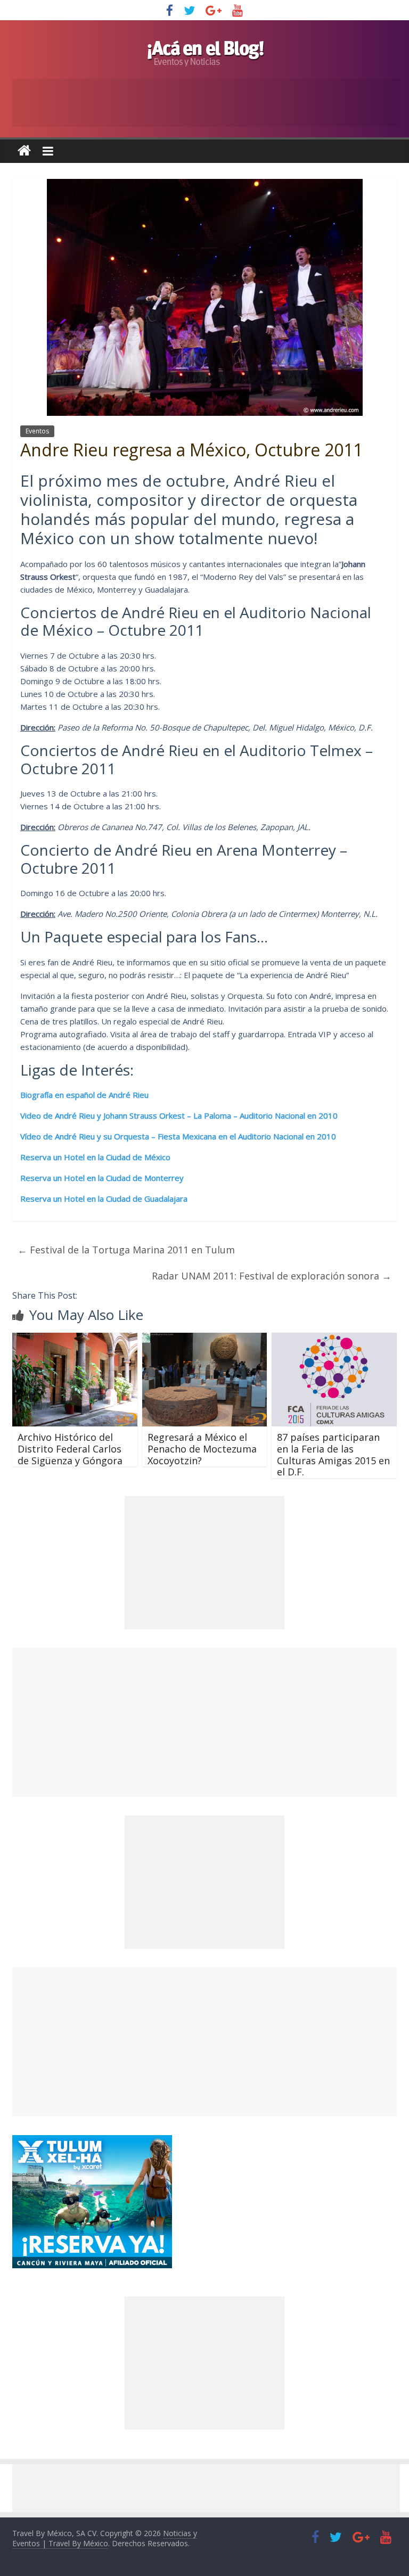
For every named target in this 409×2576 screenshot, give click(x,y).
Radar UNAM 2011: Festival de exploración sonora (272, 1276)
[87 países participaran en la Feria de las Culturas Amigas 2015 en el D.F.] (334, 1339)
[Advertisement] (204, 1722)
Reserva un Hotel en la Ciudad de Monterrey (102, 1178)
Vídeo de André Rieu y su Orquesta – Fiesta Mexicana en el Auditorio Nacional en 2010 (178, 1136)
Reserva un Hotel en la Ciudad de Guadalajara (104, 1199)
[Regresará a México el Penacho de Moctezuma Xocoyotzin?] (205, 1339)
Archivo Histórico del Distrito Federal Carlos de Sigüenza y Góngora (70, 1449)
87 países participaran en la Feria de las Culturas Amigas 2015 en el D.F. (333, 1454)
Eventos (37, 431)
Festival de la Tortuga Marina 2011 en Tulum (126, 1250)
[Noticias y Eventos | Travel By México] (24, 151)
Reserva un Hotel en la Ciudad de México (96, 1157)
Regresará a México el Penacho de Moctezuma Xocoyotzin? (202, 1449)
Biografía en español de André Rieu (84, 1095)
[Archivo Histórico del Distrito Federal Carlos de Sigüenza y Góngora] (75, 1339)
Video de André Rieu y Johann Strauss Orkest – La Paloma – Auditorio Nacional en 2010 (180, 1115)
